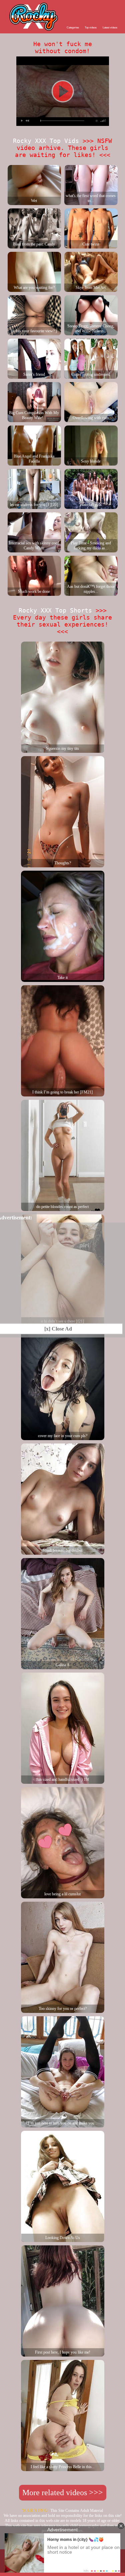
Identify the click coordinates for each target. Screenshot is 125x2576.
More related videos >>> (63, 2493)
